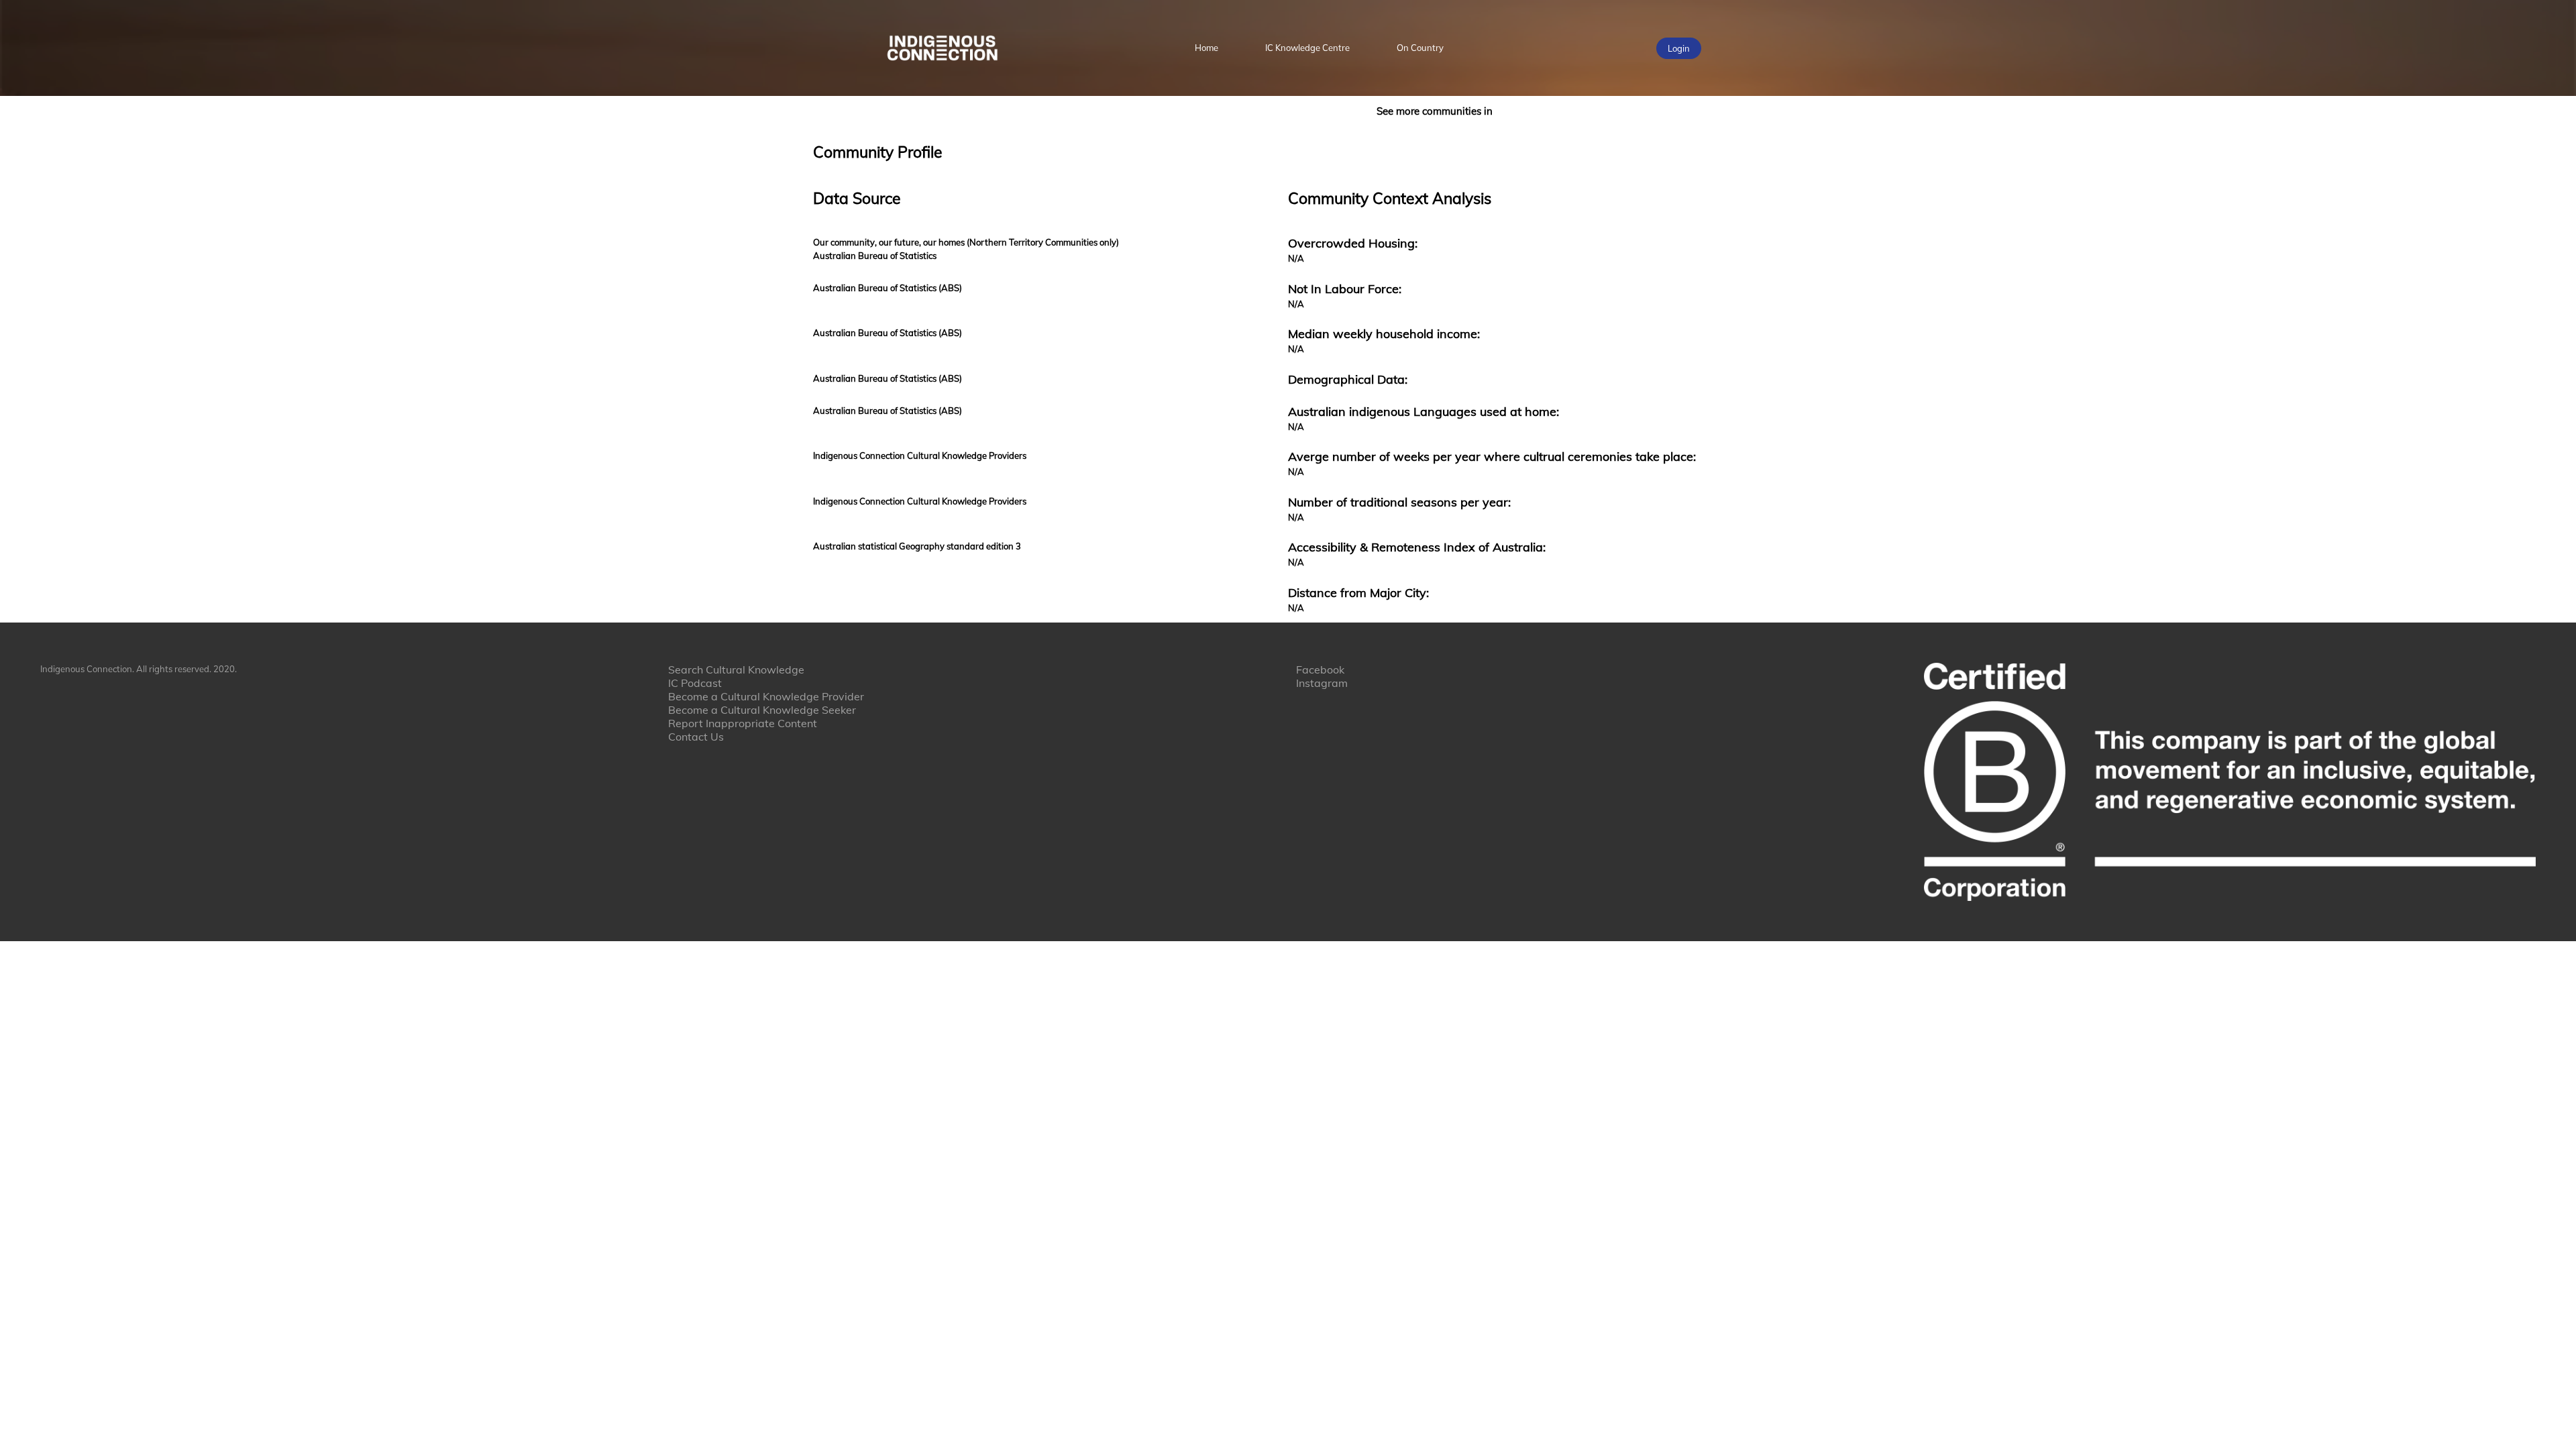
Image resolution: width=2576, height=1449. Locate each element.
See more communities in (1435, 111)
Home (1206, 48)
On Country (1420, 48)
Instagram (1322, 683)
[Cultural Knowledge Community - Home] (942, 48)
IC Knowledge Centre (1307, 48)
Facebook (1320, 669)
